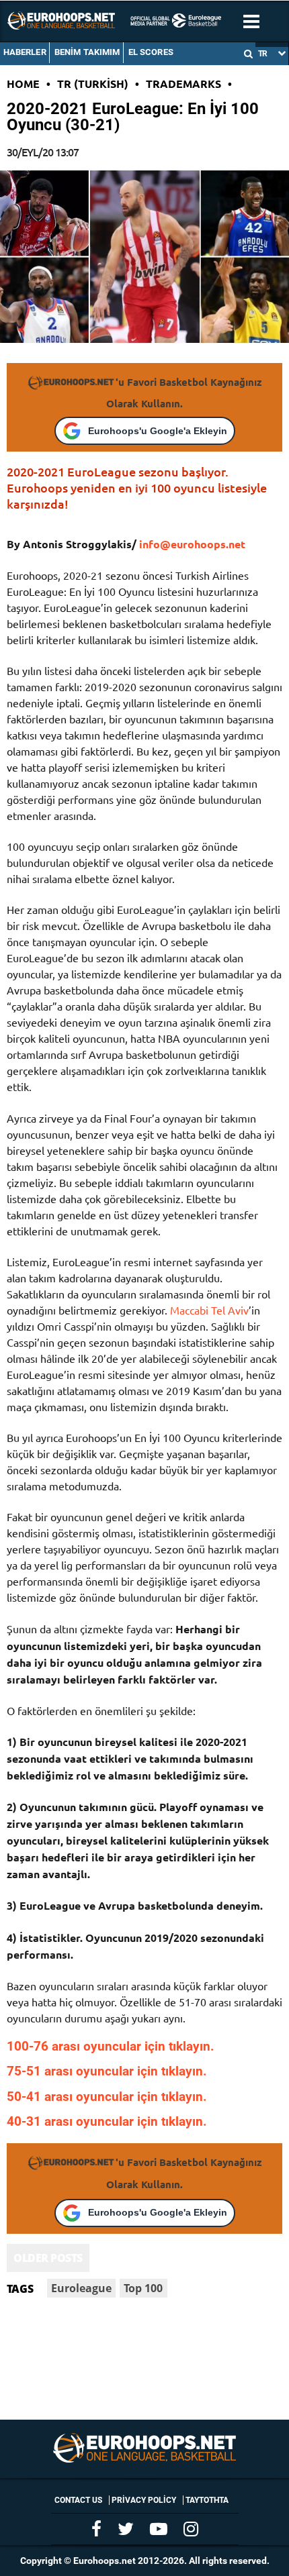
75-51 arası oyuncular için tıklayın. (107, 2071)
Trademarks (183, 84)
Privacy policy (144, 2500)
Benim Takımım (87, 52)
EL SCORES (151, 52)
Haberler (25, 52)
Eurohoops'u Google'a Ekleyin (158, 431)
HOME (23, 84)
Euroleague (81, 2288)
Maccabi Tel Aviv (209, 1310)
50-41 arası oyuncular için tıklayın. (107, 2097)
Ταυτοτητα (207, 2500)
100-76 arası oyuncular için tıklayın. (111, 2047)
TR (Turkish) (93, 84)
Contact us (78, 2500)
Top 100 (143, 2288)
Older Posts (48, 2258)
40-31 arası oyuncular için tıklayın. (107, 2122)
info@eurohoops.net (192, 544)
